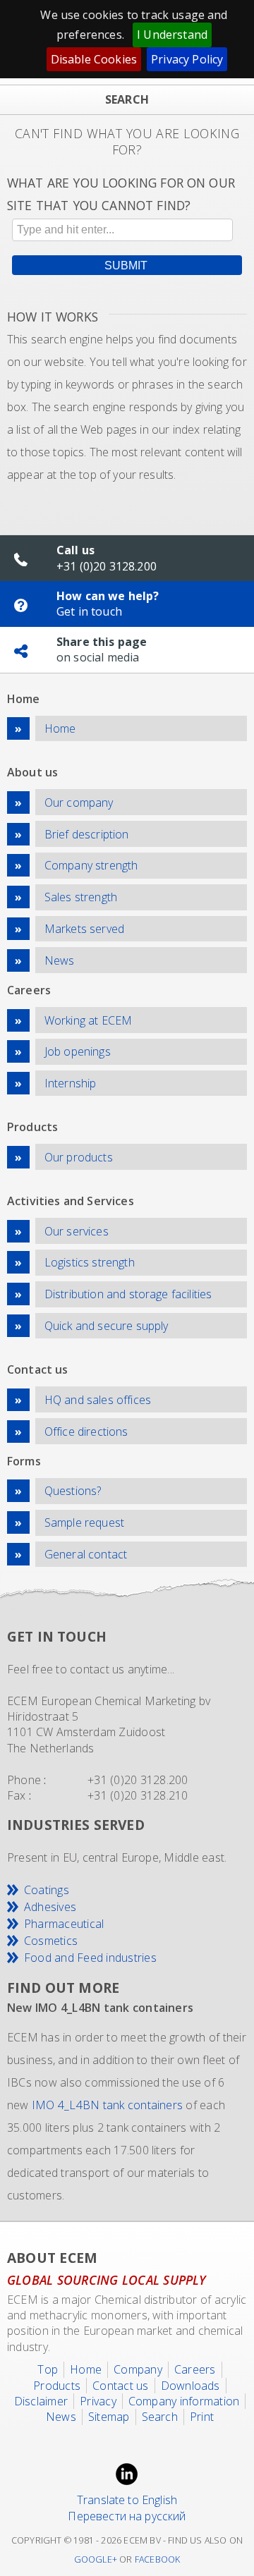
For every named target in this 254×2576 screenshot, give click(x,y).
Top (48, 2369)
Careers (195, 2369)
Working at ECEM (88, 1020)
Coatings (47, 1890)
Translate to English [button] (127, 2500)
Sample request (84, 1522)
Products (57, 2386)
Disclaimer (41, 2401)
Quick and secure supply (107, 1326)
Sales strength (81, 897)
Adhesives (50, 1907)
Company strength (91, 865)
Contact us (120, 2386)
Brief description (87, 834)
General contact (86, 1554)
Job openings (78, 1051)
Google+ (96, 2559)
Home (60, 728)
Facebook (158, 2559)
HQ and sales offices (98, 1400)
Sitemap (109, 2417)
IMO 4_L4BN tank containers (107, 2105)
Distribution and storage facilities (128, 1294)
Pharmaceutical (64, 1924)
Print (202, 2417)
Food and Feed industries (90, 1958)
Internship (71, 1083)
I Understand (172, 35)
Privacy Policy (187, 59)
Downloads (190, 2386)
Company (138, 2369)
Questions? (73, 1491)
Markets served (84, 929)
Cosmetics (51, 1941)
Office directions (86, 1432)
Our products (79, 1157)
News (60, 960)
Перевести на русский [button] (127, 2516)
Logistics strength (90, 1262)
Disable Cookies (94, 59)
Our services (77, 1231)
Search (160, 2417)
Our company (79, 802)
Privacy (98, 2401)
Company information (184, 2401)
